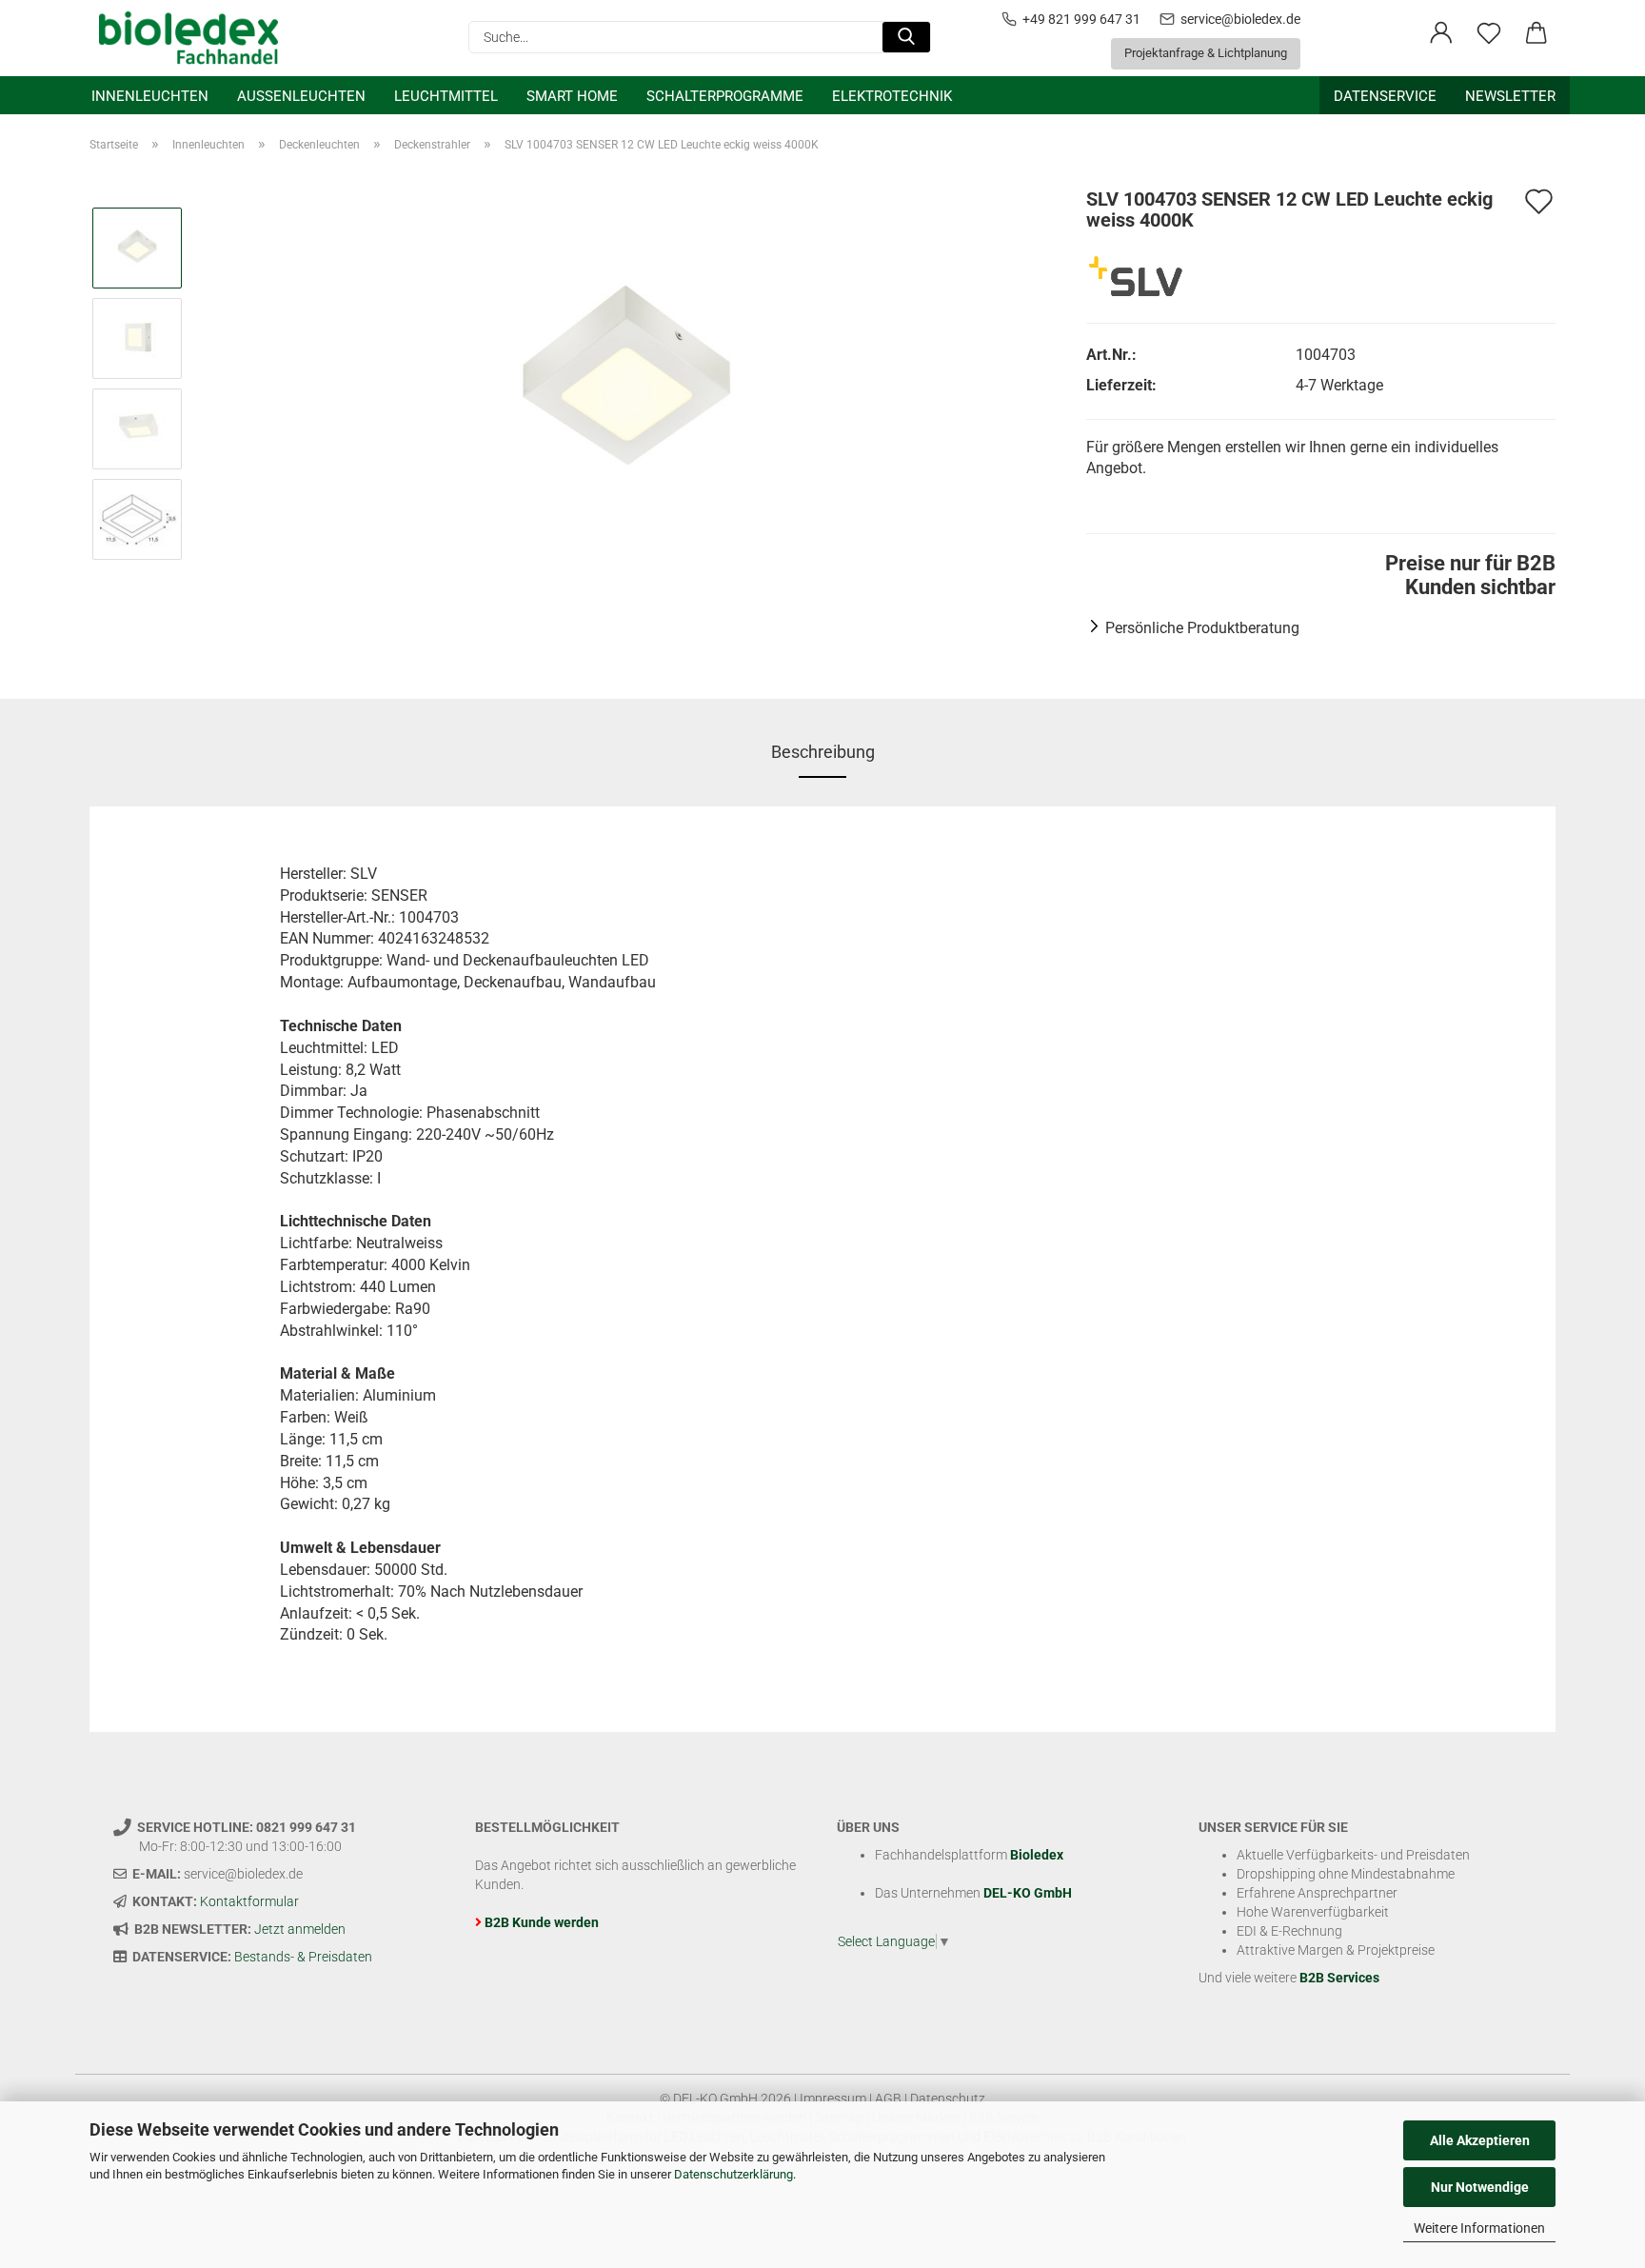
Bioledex (1037, 1855)
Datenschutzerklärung (733, 2174)
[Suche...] (906, 37)
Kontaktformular (249, 1901)
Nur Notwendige (1480, 2187)
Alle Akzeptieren (1480, 2140)
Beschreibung (823, 752)
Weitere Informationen (1479, 2228)
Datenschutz (948, 2099)
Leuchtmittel (446, 96)
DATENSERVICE (1385, 96)
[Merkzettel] (1489, 33)
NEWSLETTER (1510, 96)
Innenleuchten (150, 96)
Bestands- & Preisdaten (303, 1957)
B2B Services (1339, 1978)
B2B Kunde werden (542, 1922)
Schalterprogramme (725, 96)
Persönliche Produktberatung (1202, 628)
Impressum (833, 2099)
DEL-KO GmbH (1028, 1893)
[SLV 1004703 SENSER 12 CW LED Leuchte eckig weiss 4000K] (628, 382)
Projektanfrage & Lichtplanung (1206, 53)
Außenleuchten (301, 96)
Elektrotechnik (892, 96)
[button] (1441, 33)
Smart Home (572, 96)
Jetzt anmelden (300, 1929)
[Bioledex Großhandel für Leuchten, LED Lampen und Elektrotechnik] (196, 38)
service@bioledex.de (1240, 19)
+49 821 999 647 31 (1081, 19)
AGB (888, 2099)
